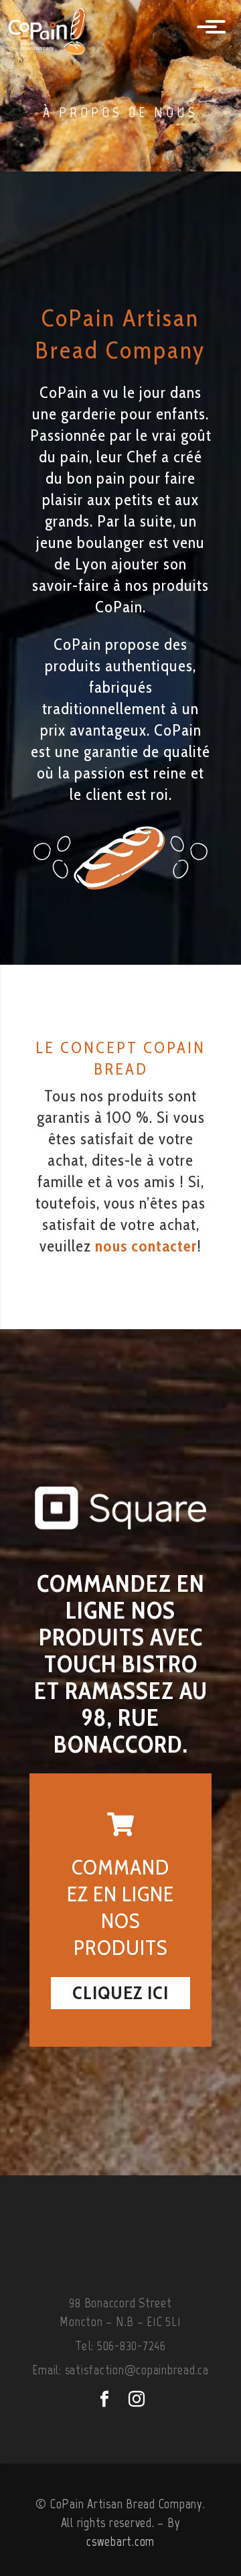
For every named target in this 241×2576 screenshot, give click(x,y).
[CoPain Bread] (64, 28)
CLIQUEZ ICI (120, 1992)
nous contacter (146, 1246)
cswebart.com (120, 2541)
